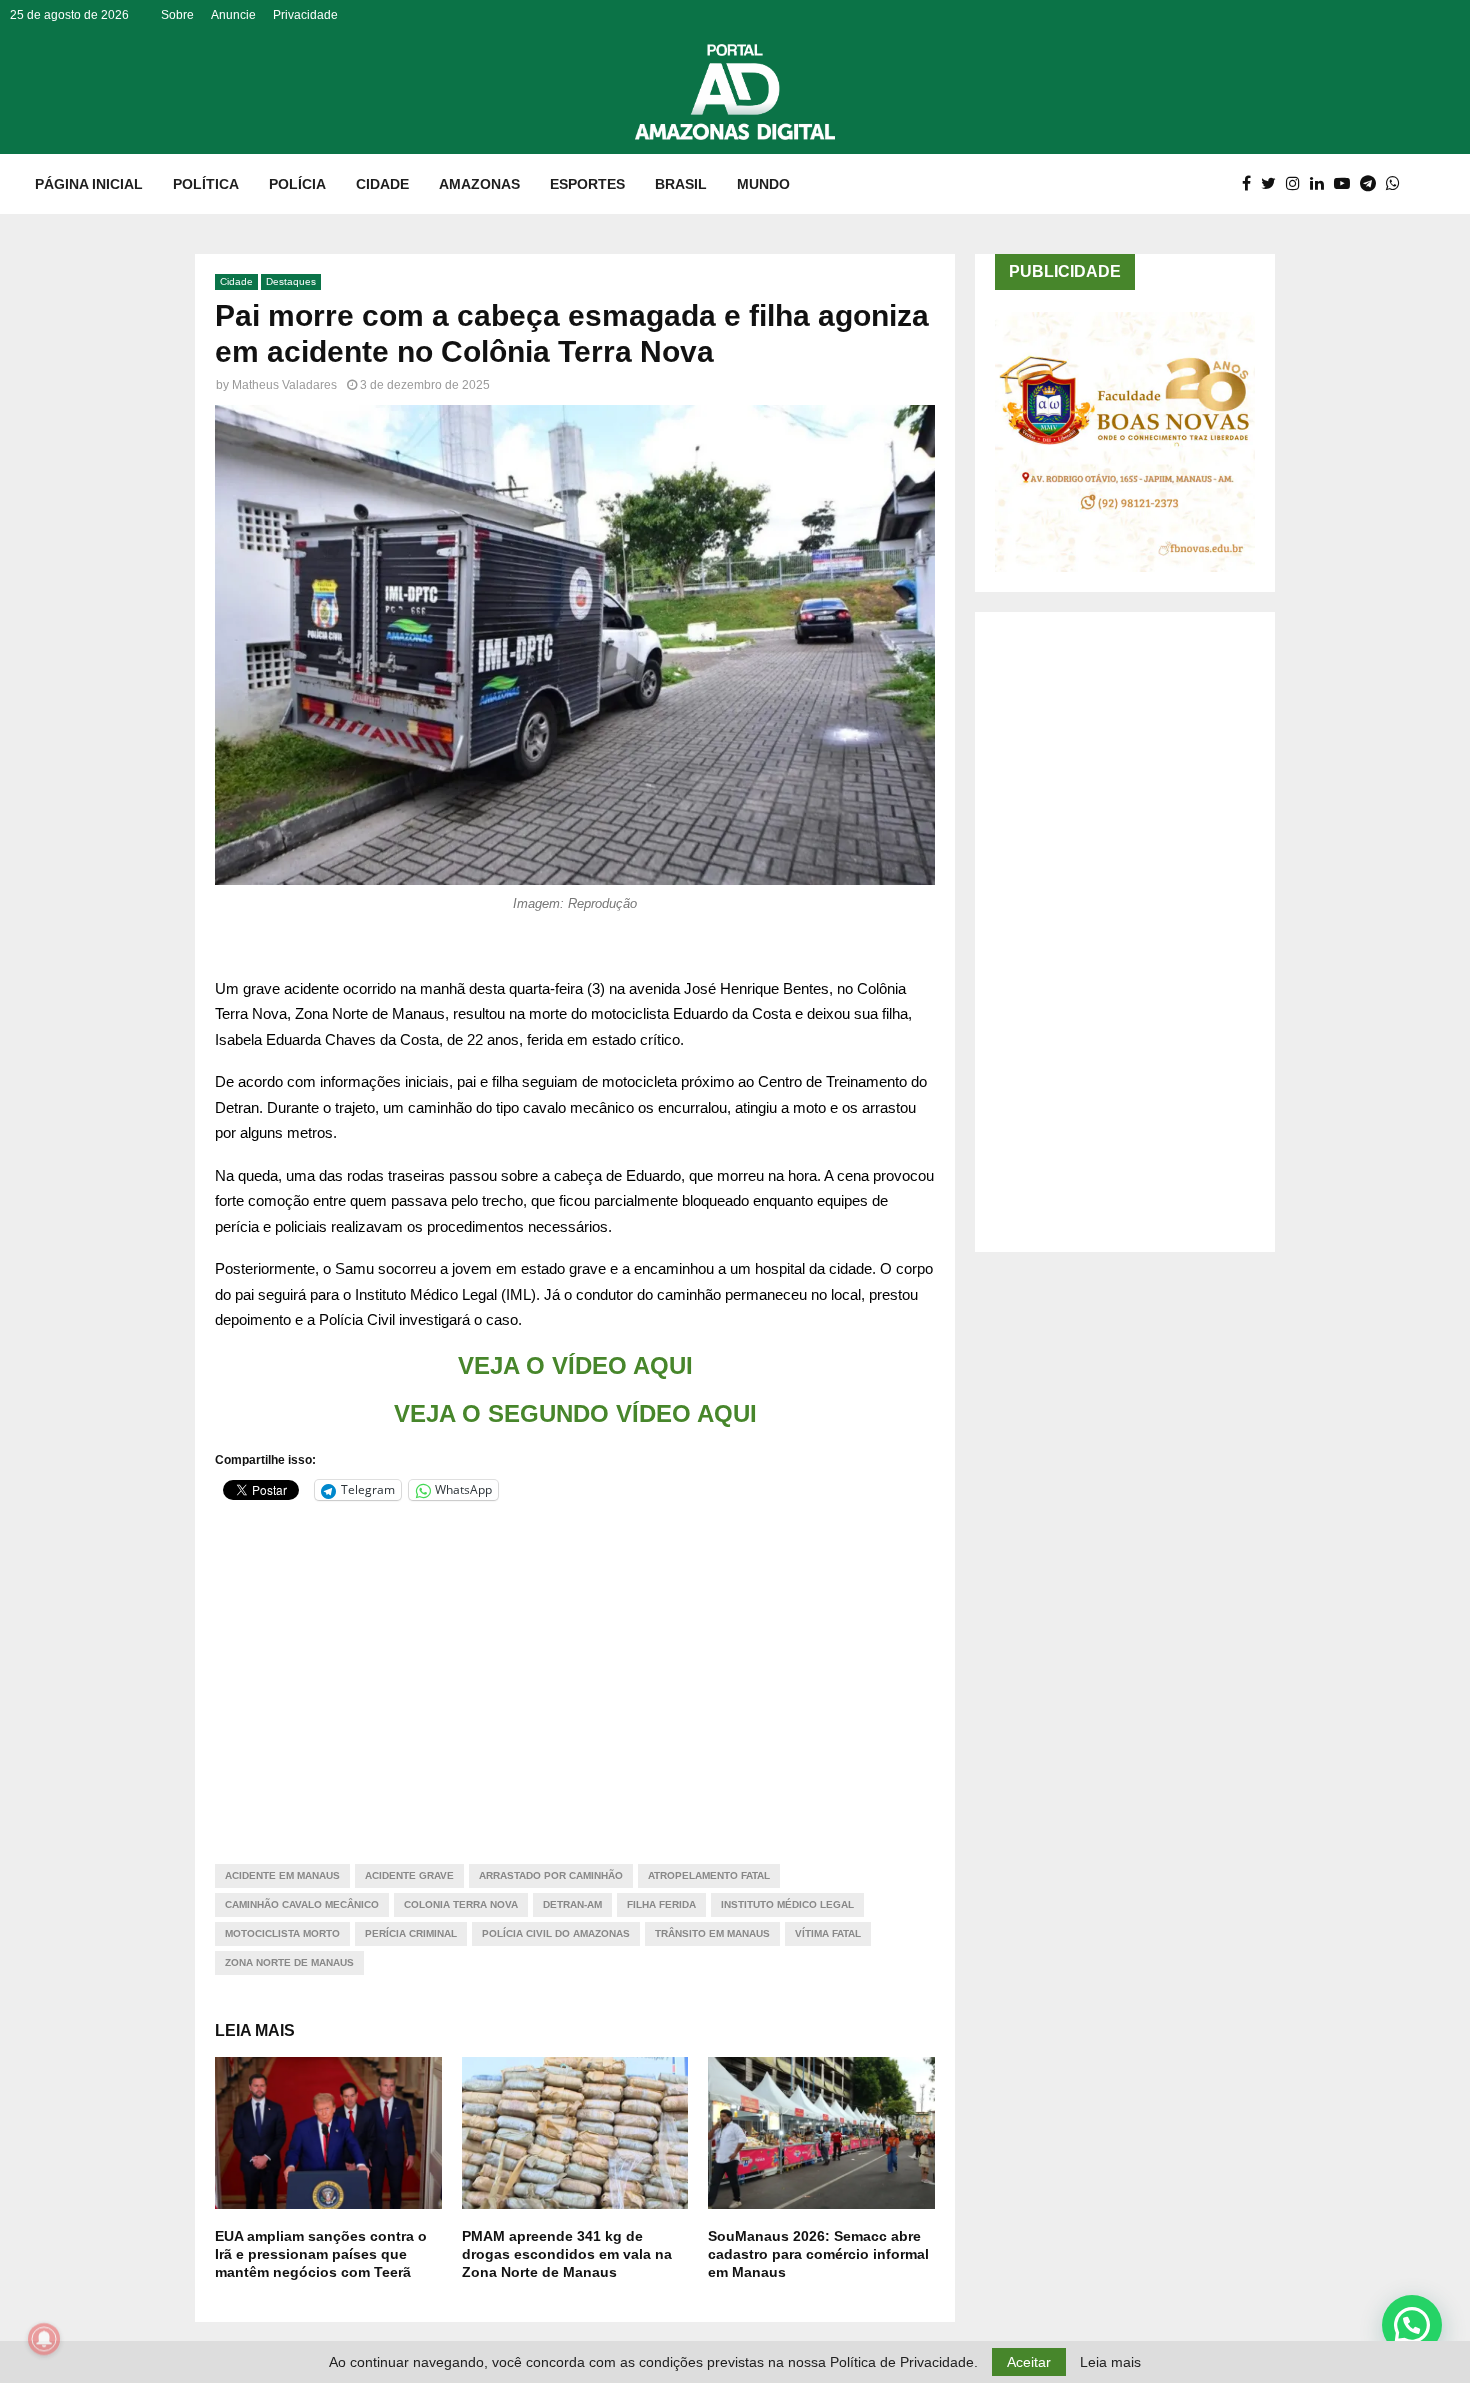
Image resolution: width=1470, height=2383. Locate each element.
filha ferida (661, 1904)
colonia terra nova (461, 1904)
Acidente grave (409, 1875)
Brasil (681, 184)
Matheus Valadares (284, 385)
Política (206, 184)
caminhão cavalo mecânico (302, 1904)
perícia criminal (411, 1933)
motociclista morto (282, 1933)
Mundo (763, 184)
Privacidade (305, 15)
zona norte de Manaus (289, 1962)
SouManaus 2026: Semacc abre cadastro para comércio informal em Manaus (818, 2254)
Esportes (587, 184)
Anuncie (233, 15)
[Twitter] (1273, 184)
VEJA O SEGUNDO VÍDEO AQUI (575, 1413)
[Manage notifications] (44, 2339)
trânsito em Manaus (712, 1933)
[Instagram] (1298, 184)
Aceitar (1029, 2362)
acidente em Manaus (282, 1875)
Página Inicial (89, 184)
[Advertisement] (575, 1670)
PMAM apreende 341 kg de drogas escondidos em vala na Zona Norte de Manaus (567, 2254)
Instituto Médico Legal (787, 1904)
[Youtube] (1347, 184)
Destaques (291, 281)
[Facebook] (1251, 184)
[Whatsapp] (1398, 184)
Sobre (177, 15)
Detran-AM (572, 1904)
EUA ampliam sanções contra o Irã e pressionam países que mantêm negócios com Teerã (321, 2254)
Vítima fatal (828, 1933)
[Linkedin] (1322, 184)
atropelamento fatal (709, 1875)
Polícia (297, 184)
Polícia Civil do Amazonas (556, 1933)
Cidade (382, 184)
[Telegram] (1373, 184)
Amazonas (479, 184)
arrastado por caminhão (551, 1875)
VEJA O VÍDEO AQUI (575, 1365)
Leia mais (1110, 2362)
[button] (1412, 2325)
